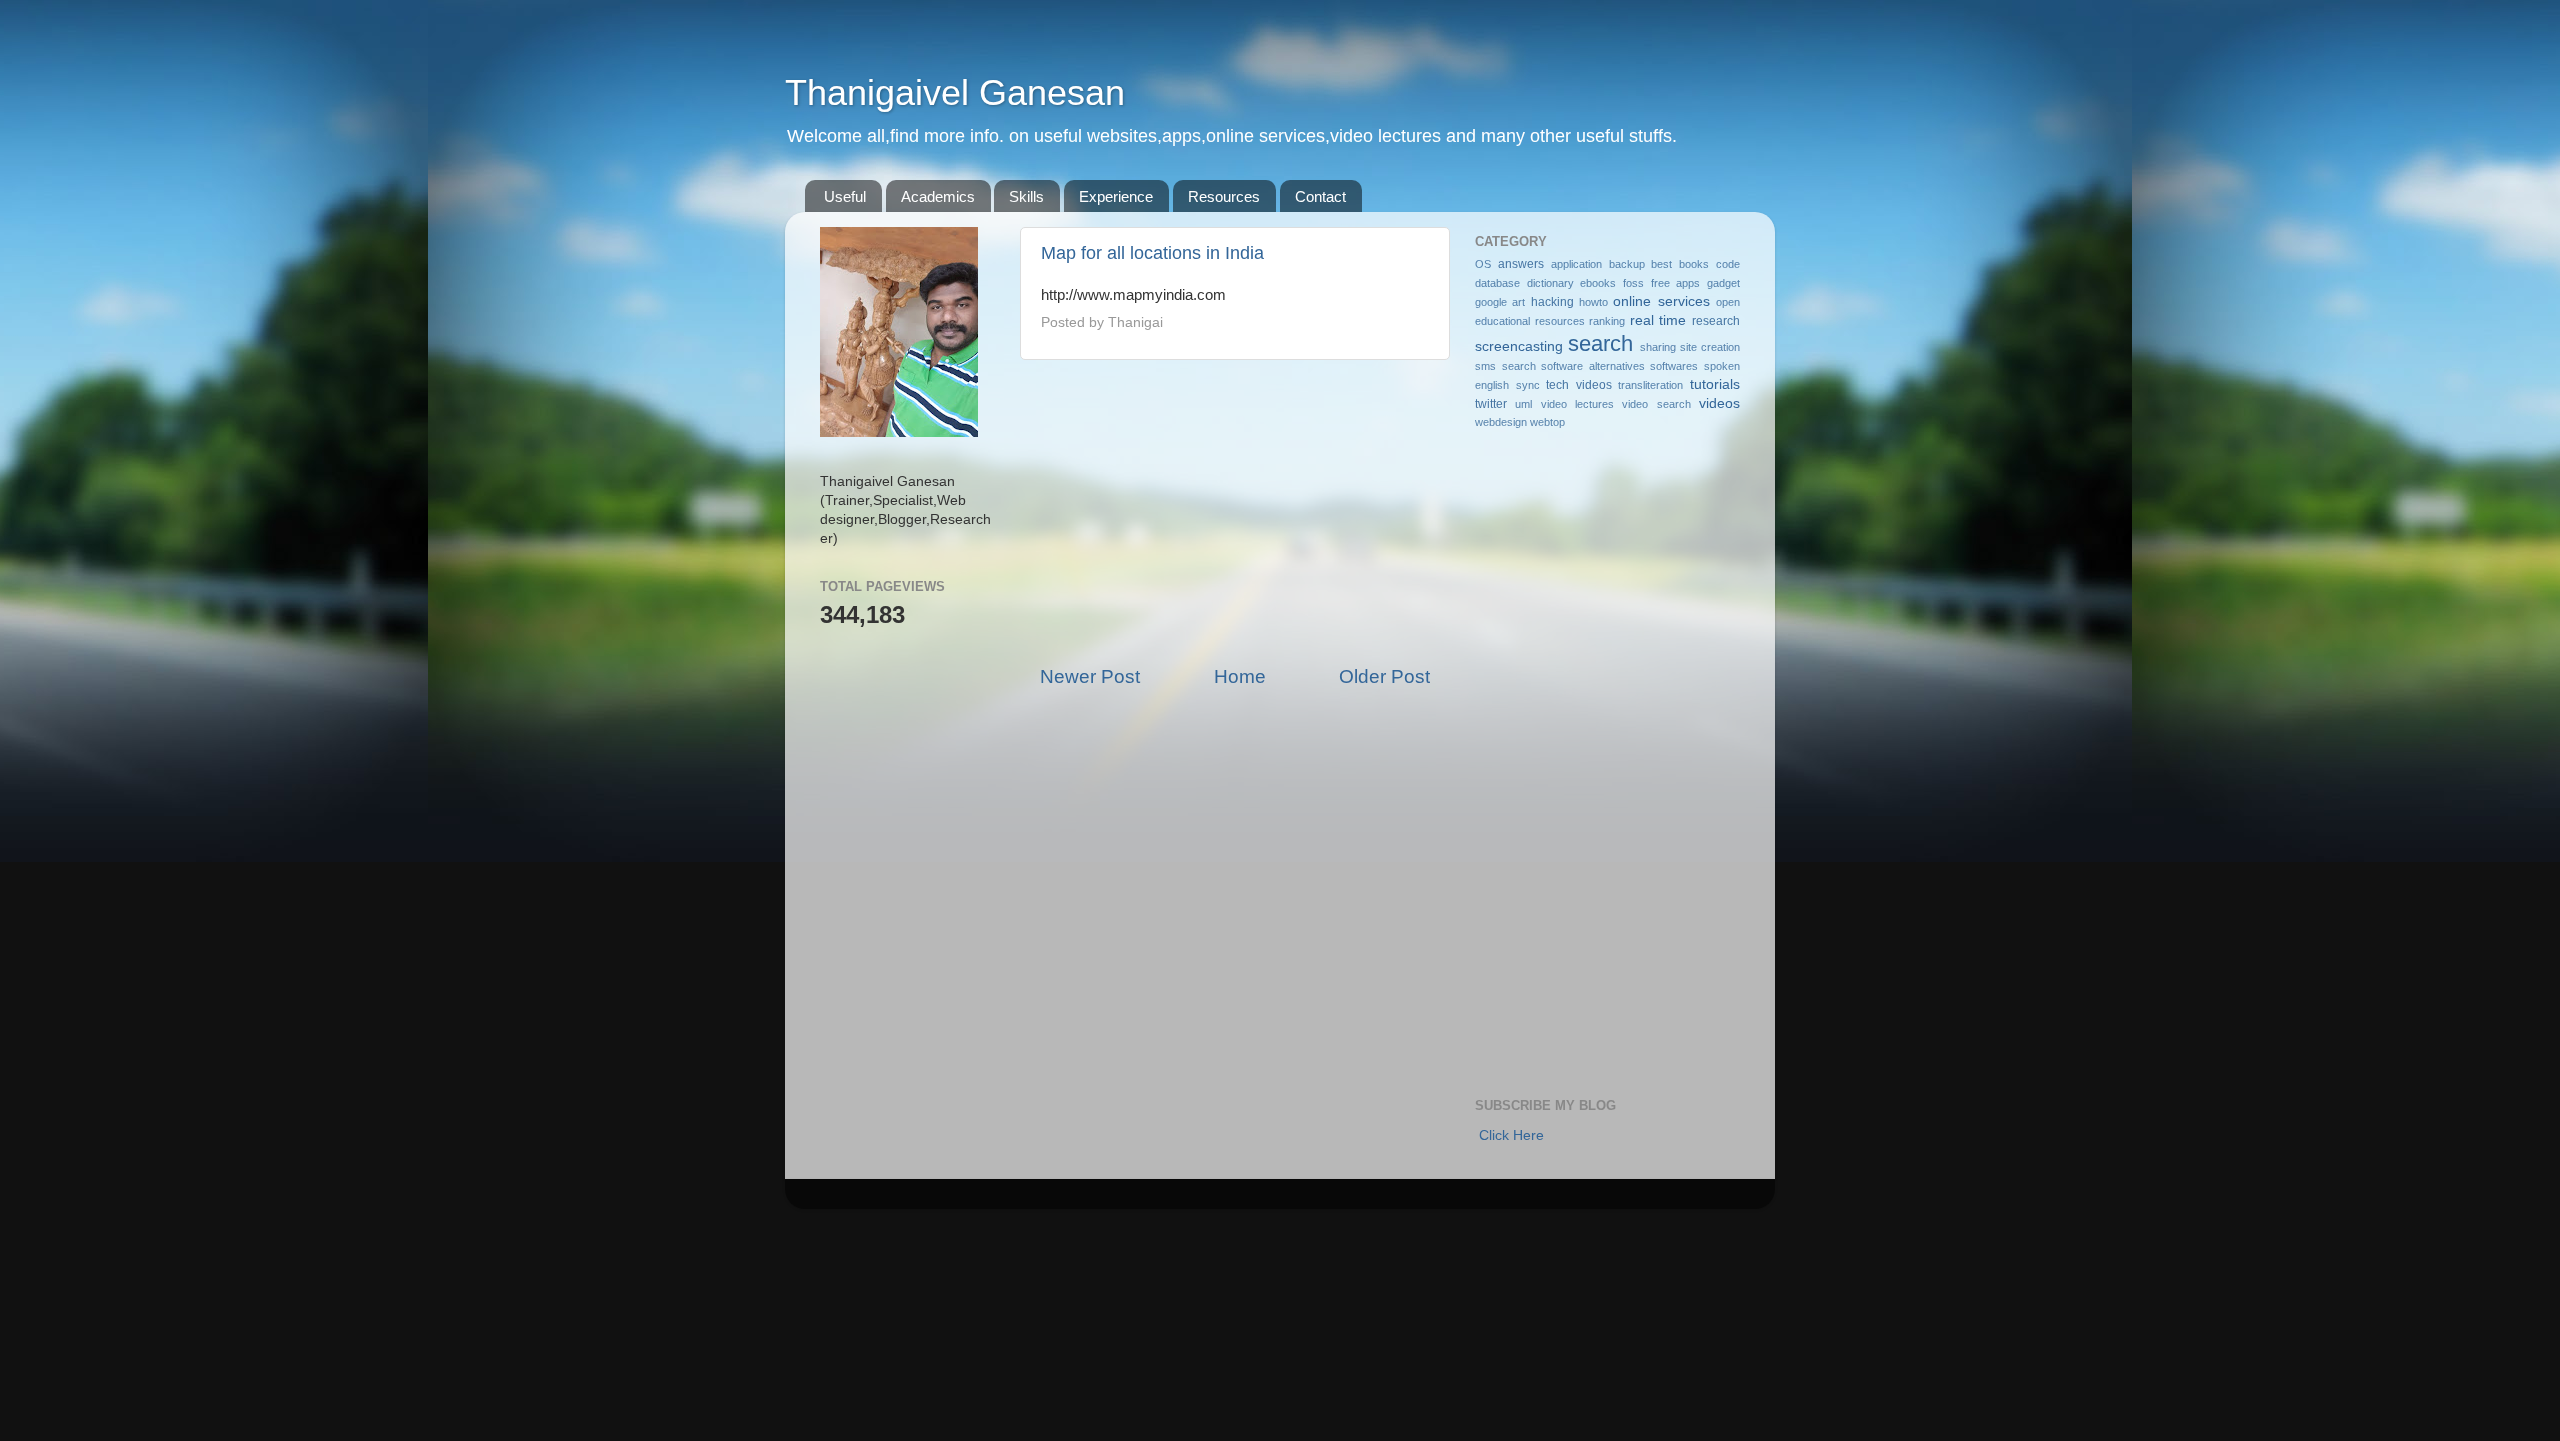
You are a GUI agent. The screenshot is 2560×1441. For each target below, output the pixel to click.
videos (1719, 403)
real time (1658, 320)
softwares (1674, 366)
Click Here (1511, 1135)
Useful (845, 196)
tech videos (1579, 385)
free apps (1676, 283)
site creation (1710, 347)
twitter (1491, 404)
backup (1627, 264)
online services (1661, 301)
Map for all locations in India (1152, 253)
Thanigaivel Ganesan (955, 92)
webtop (1547, 422)
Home (1240, 676)
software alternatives (1593, 366)
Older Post (1384, 676)
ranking (1607, 321)
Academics (938, 196)
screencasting (1519, 346)
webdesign (1501, 422)
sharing (1658, 347)
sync (1528, 385)
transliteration (1650, 385)
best (1661, 264)
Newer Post (1090, 676)
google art (1500, 302)
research (1716, 321)
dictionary (1550, 283)
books (1694, 264)
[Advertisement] (1235, 512)
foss (1633, 283)
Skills (1026, 196)
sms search (1505, 366)
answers (1521, 264)
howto (1593, 302)
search (1600, 343)
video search (1656, 404)
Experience (1116, 196)
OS (1483, 264)
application (1576, 264)
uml (1523, 404)
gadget (1723, 283)
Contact (1320, 196)
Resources (1224, 196)
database (1497, 283)
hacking (1552, 302)
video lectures (1577, 404)
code (1728, 264)
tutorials (1715, 384)
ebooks (1598, 283)
